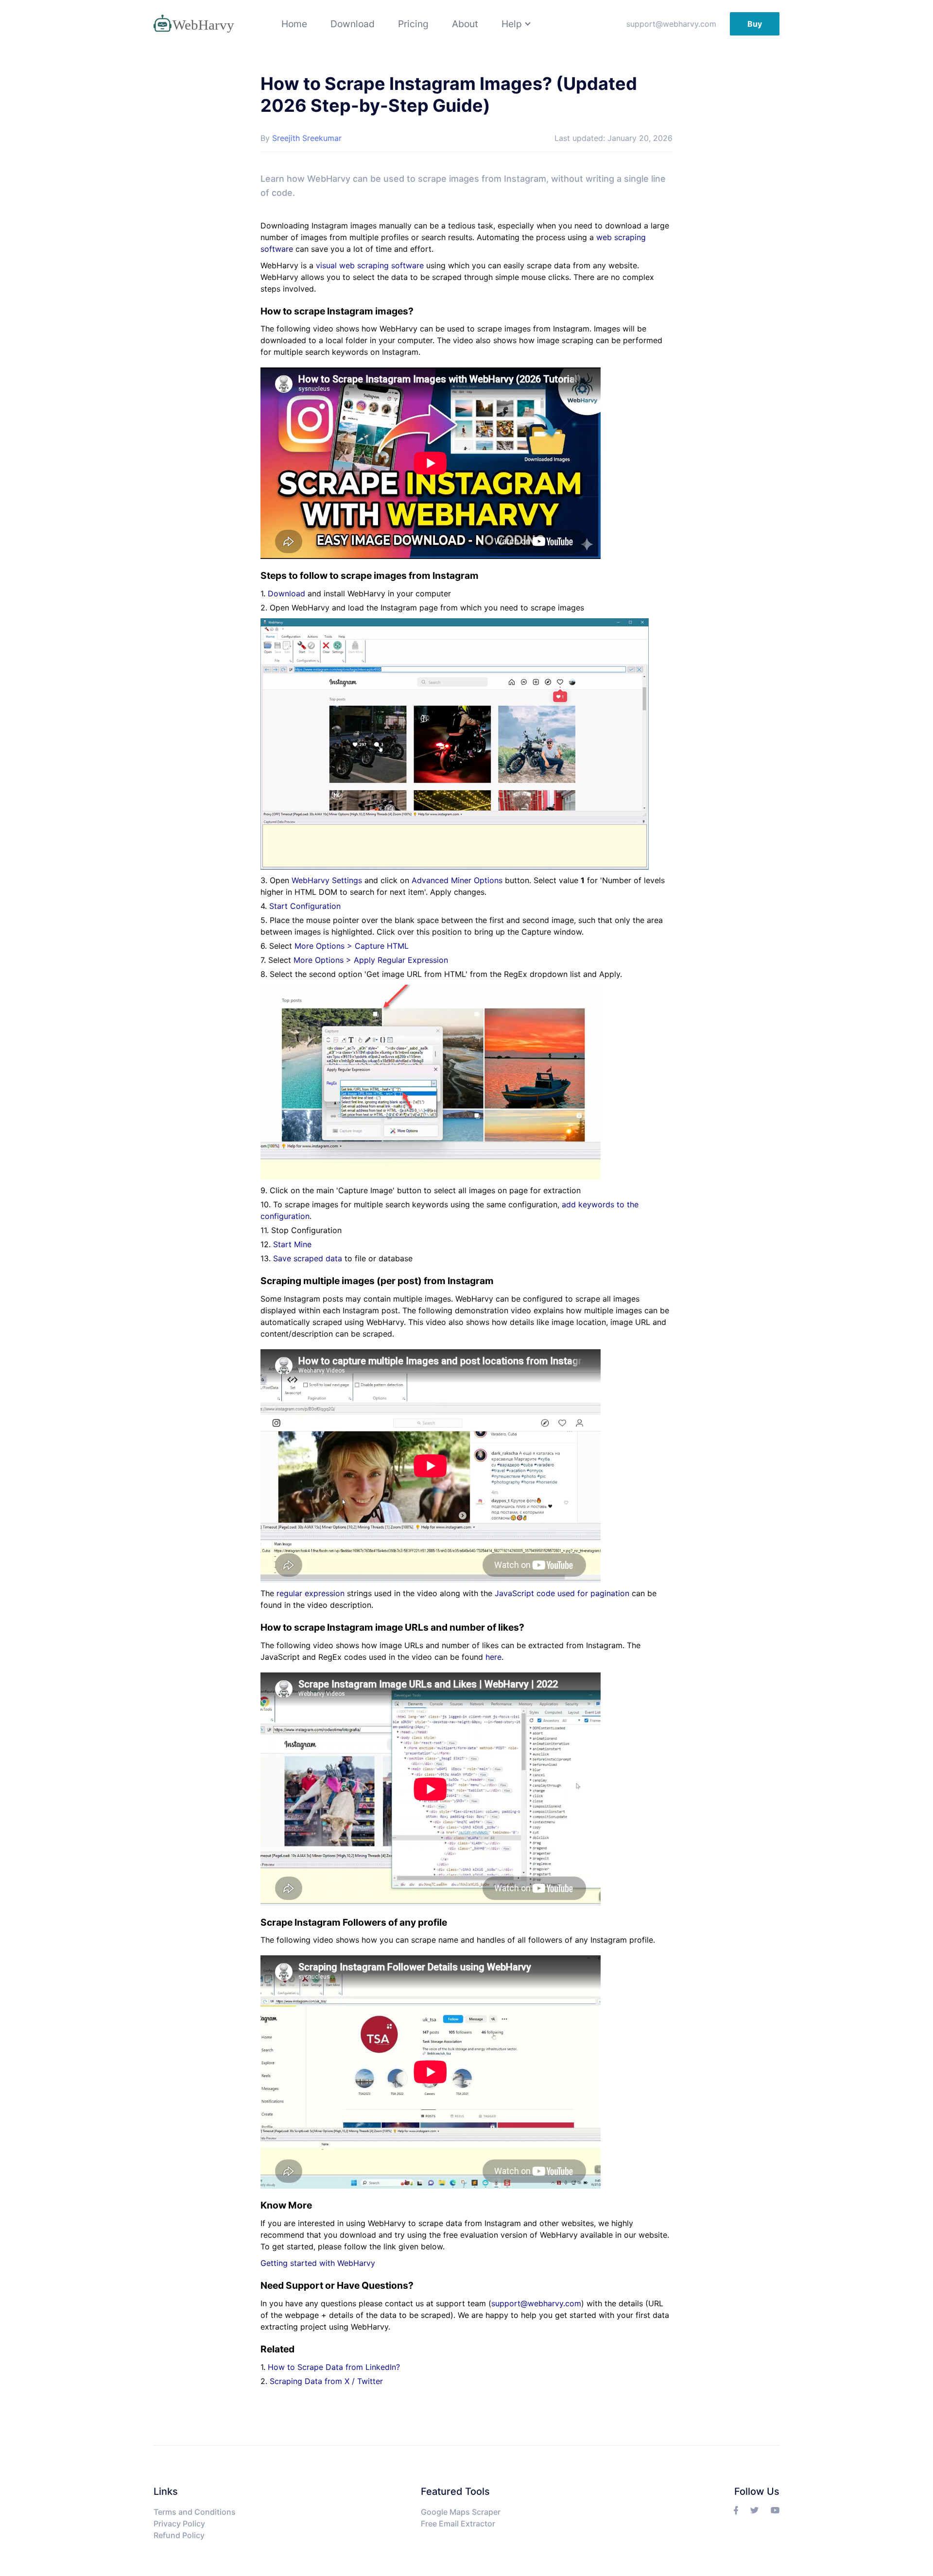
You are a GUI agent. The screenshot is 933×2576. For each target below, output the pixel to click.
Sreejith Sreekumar (307, 138)
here (493, 1657)
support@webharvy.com (671, 24)
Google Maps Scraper (461, 2512)
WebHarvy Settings (327, 880)
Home (294, 24)
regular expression (311, 1593)
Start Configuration (305, 906)
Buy (755, 24)
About (465, 24)
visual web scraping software (370, 265)
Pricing (413, 24)
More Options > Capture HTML (352, 946)
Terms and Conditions (195, 2512)
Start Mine (292, 1244)
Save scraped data (308, 1258)
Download (353, 24)
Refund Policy (179, 2535)
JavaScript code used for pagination (562, 1593)
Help (512, 24)
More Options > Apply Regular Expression (371, 960)
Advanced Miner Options (457, 880)
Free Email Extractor (458, 2524)
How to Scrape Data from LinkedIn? (334, 2367)
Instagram (525, 179)
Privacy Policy (179, 2524)
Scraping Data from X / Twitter (326, 2381)
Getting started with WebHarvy (318, 2263)
